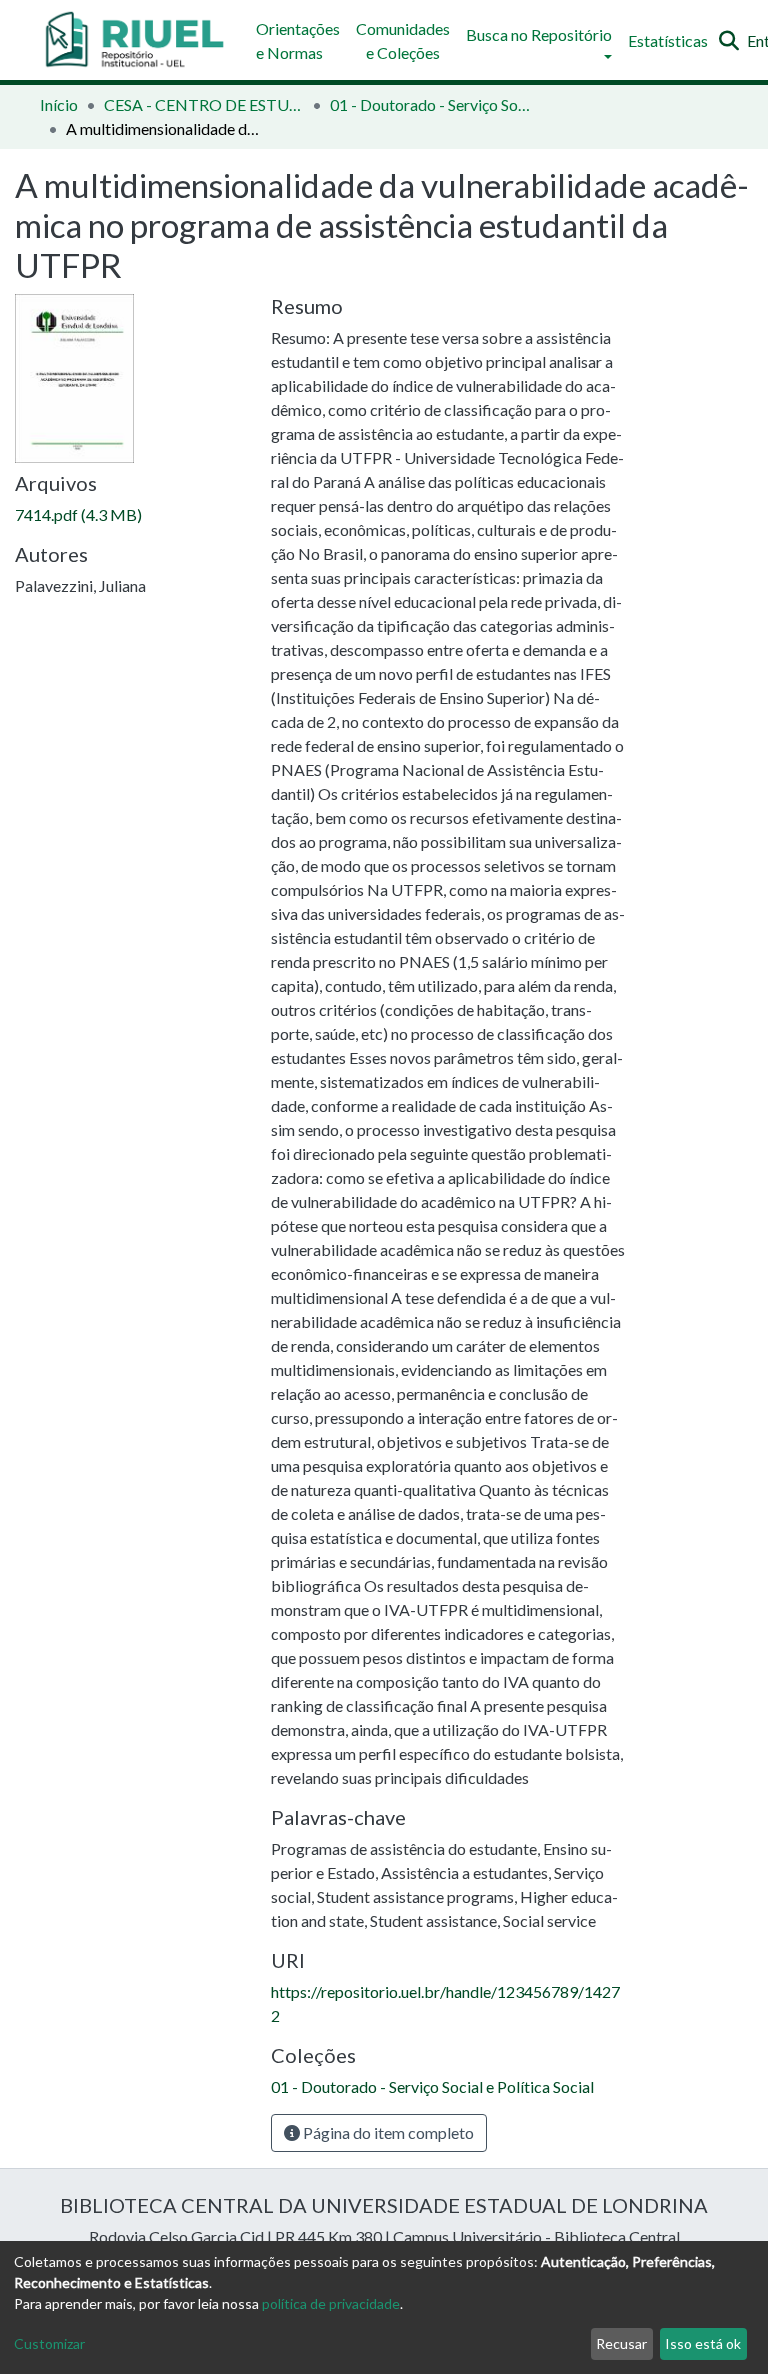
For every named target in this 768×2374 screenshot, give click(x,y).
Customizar (49, 2343)
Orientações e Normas (298, 40)
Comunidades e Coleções (403, 40)
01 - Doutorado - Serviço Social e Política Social (430, 104)
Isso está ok (703, 2343)
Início (59, 104)
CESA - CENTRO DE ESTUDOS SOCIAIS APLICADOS (204, 104)
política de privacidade (331, 2303)
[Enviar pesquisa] (728, 41)
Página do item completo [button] (387, 2132)
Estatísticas (668, 40)
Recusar (621, 2343)
